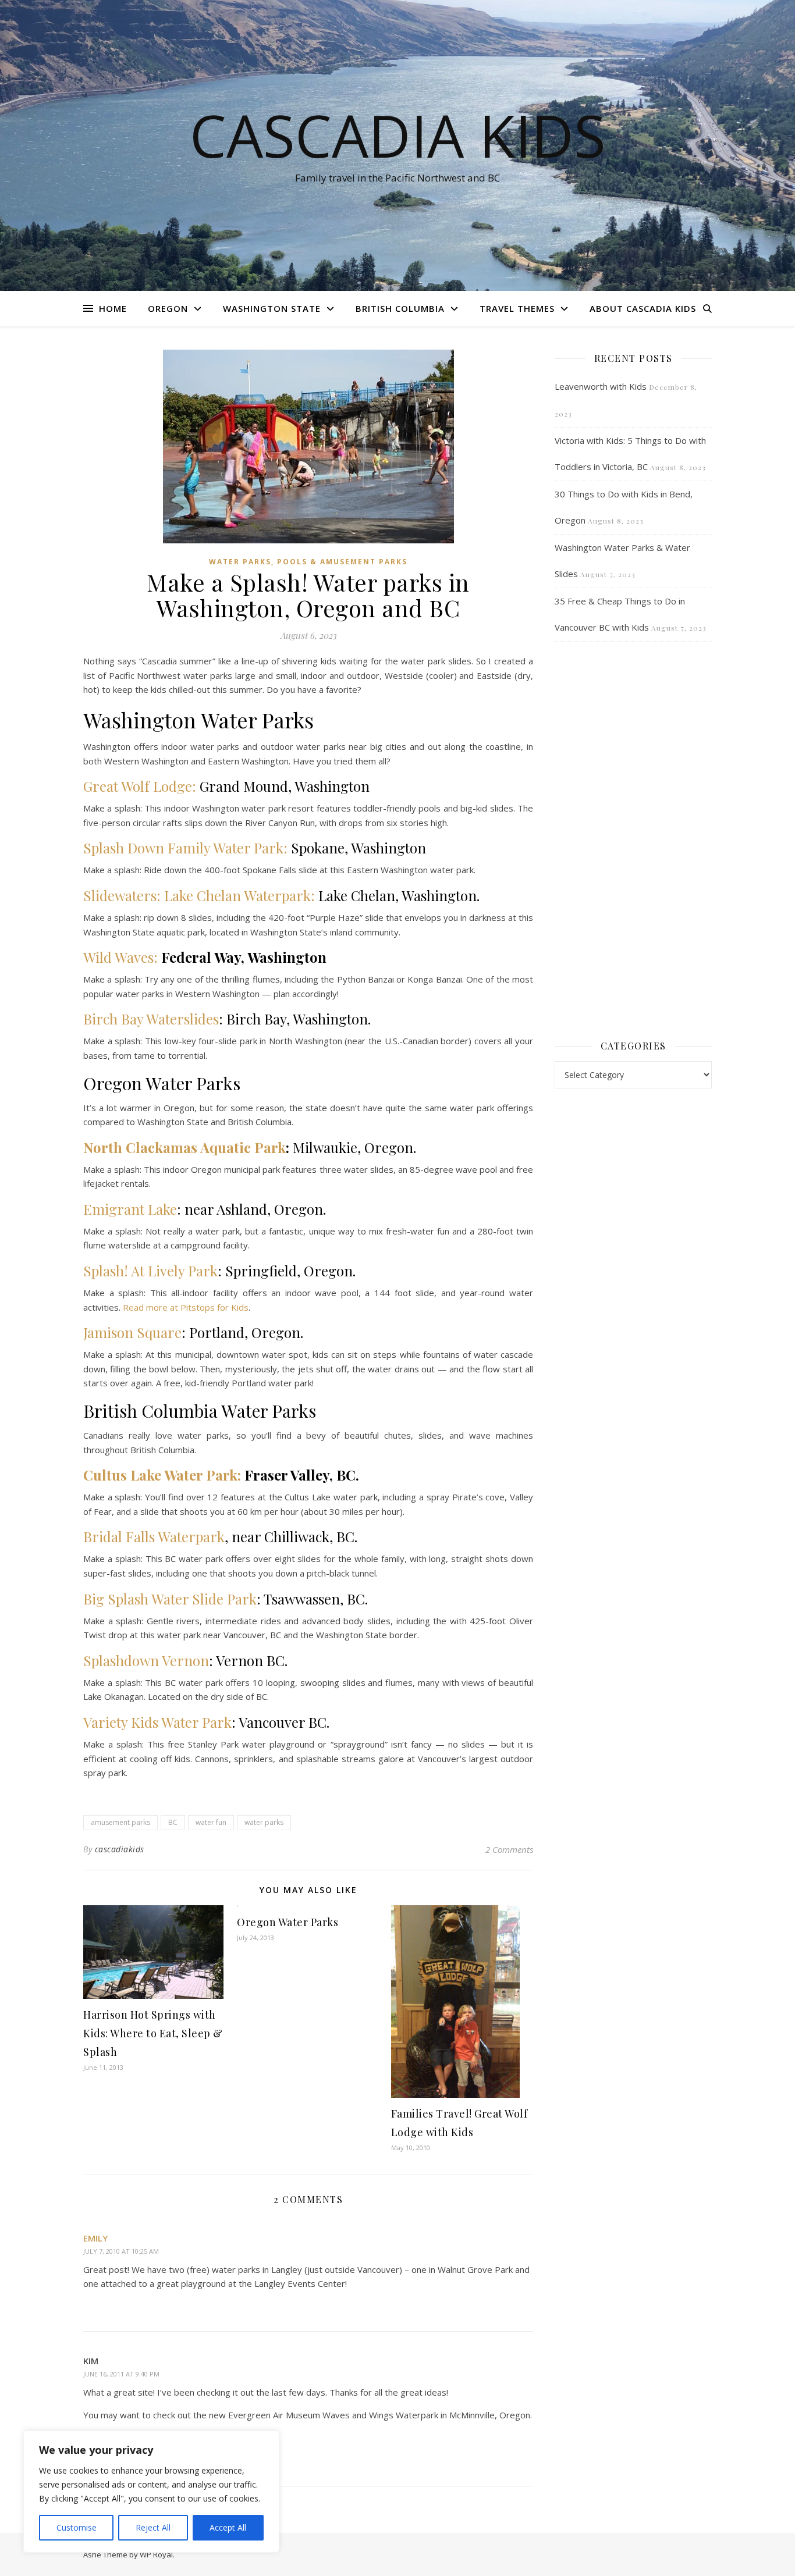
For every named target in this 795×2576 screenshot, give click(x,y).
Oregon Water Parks (288, 1922)
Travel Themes (517, 308)
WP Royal (156, 2554)
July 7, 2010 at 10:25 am (121, 2251)
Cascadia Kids (398, 135)
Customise (77, 2527)
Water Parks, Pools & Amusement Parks (308, 562)
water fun (211, 1822)
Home (113, 308)
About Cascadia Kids (643, 308)
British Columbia (400, 308)
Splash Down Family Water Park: (185, 848)
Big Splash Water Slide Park (170, 1599)
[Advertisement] (633, 839)
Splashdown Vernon (146, 1660)
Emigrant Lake (130, 1209)
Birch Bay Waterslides (151, 1019)
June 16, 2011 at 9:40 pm (121, 2374)
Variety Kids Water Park (157, 1722)
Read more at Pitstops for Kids (186, 1307)
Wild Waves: (120, 957)
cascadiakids (120, 1849)
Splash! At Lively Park (150, 1271)
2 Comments (509, 1849)
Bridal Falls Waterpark (154, 1536)
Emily (95, 2238)
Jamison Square (132, 1332)
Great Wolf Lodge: (140, 786)
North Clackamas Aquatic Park (184, 1147)
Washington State (272, 308)
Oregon (168, 308)
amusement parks (120, 1822)
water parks (264, 1822)
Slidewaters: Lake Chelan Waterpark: (199, 895)
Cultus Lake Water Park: (162, 1475)
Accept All (228, 2527)
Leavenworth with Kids (601, 386)
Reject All (153, 2527)
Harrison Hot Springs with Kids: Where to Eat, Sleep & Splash (153, 2033)
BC (173, 1822)
